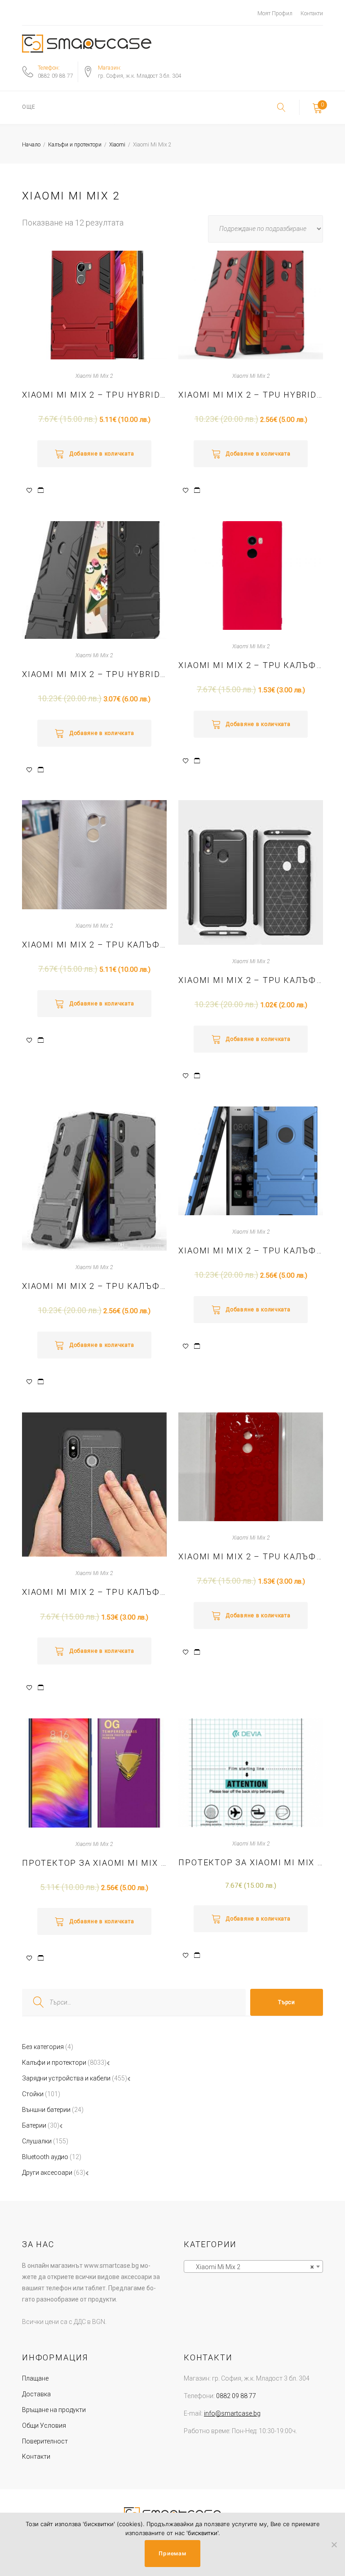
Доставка (36, 2394)
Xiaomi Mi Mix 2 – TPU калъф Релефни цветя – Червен (251, 1556)
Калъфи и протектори (75, 145)
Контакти (312, 13)
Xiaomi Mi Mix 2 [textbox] (251, 2267)
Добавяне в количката (102, 454)
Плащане (35, 2378)
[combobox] (253, 2266)
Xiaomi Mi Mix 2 (94, 376)
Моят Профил (275, 13)
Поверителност (45, 2441)
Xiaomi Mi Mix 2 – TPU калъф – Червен (251, 665)
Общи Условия (44, 2426)
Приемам (172, 2553)
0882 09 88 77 (55, 76)
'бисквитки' (202, 2533)
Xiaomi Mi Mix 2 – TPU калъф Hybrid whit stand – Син (251, 1250)
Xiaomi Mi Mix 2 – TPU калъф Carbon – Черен (251, 980)
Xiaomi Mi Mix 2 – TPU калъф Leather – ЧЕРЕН (94, 1592)
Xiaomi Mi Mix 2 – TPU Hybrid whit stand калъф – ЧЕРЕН (94, 674)
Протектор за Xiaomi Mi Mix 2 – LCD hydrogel (251, 1862)
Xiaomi (117, 145)
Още (29, 107)
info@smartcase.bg (232, 2413)
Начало (31, 145)
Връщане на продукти (54, 2410)
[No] (334, 2545)
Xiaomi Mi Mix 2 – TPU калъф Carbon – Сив (94, 945)
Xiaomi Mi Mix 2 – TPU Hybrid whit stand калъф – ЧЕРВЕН (94, 395)
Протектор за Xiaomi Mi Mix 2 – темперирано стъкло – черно (94, 1863)
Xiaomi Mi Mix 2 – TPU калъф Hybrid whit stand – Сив (94, 1286)
